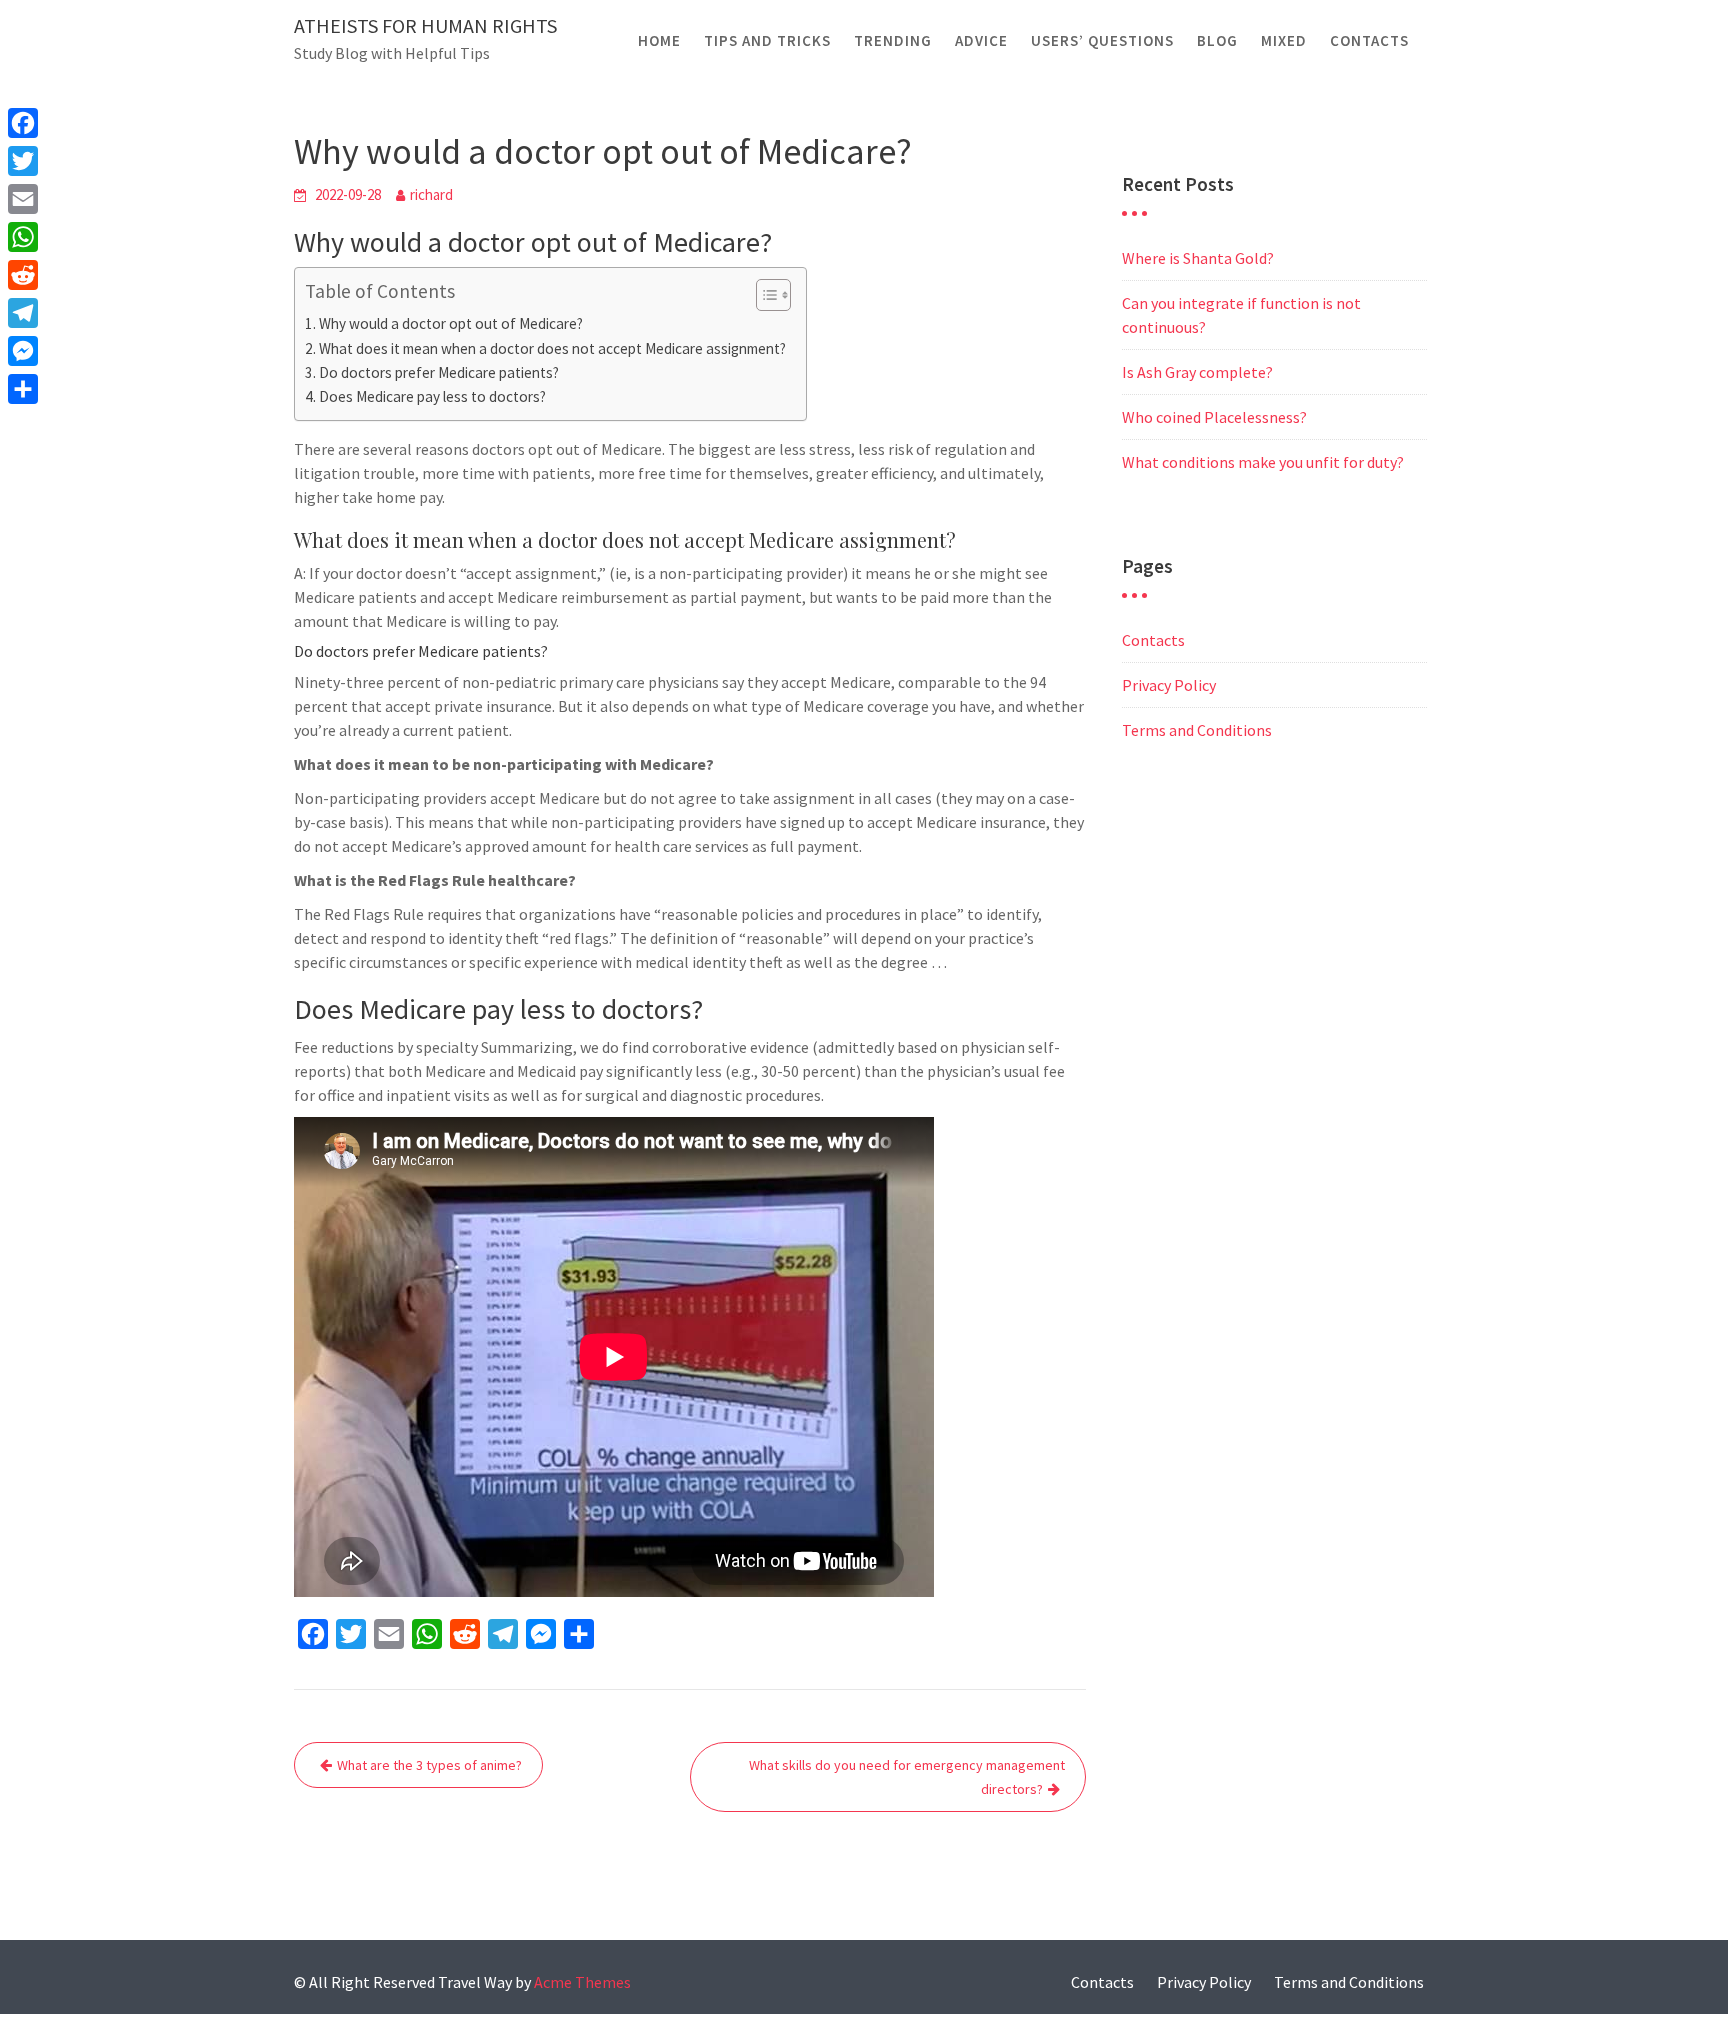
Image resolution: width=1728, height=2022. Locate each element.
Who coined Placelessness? (1214, 417)
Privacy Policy (1169, 685)
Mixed (1284, 40)
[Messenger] (23, 351)
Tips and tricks (767, 40)
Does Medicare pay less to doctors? (432, 396)
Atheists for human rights (425, 25)
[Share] (23, 389)
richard (431, 194)
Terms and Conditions (1197, 730)
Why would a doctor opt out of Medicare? (451, 323)
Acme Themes (582, 1982)
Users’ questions (1102, 40)
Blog (1217, 40)
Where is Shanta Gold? (1198, 258)
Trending (893, 40)
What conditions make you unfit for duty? (1263, 462)
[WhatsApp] (23, 237)
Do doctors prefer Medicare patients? (439, 372)
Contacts (1369, 40)
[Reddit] (23, 275)
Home (659, 40)
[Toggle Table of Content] (763, 295)
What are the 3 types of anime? (429, 1765)
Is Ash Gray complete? (1197, 372)
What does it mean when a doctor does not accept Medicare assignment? (552, 348)
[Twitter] (23, 161)
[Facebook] (23, 123)
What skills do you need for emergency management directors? (907, 1777)
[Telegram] (23, 313)
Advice (981, 40)
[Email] (23, 199)
